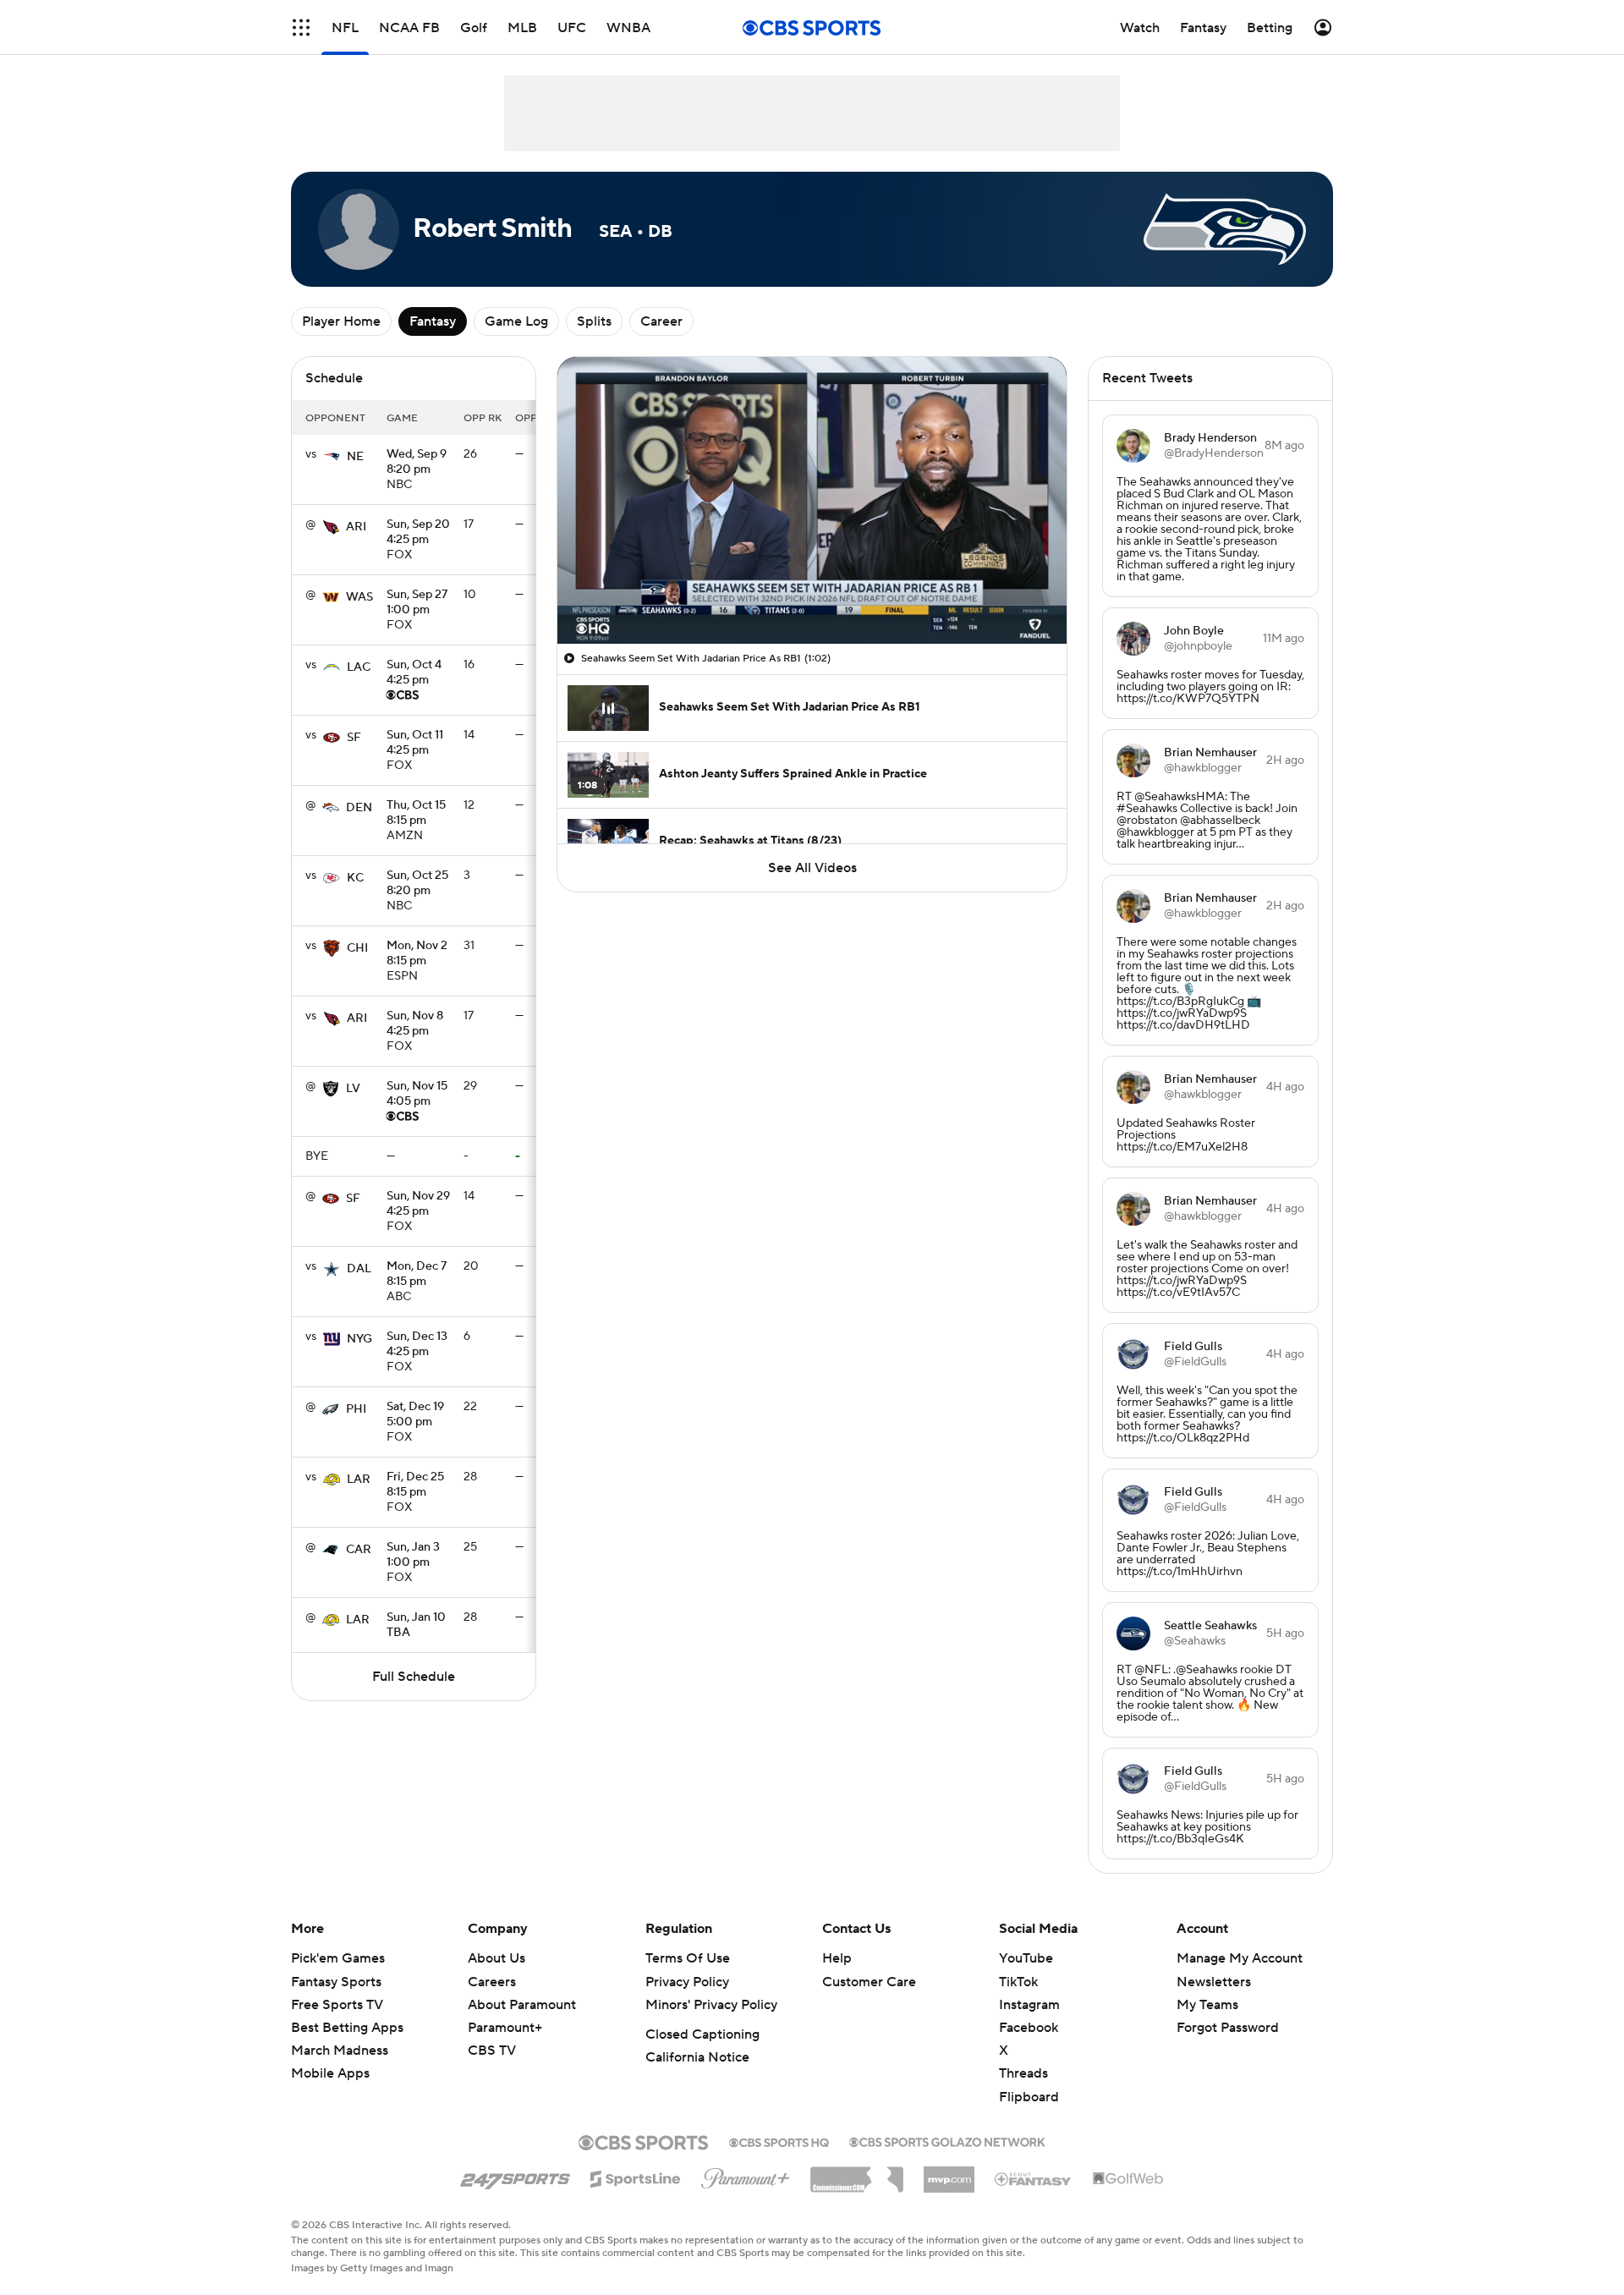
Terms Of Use (688, 1958)
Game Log (516, 321)
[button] (301, 27)
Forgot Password (1228, 2028)
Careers (492, 1982)
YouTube (1026, 1958)
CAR (359, 1550)
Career (661, 321)
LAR (359, 1480)
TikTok (1018, 1982)
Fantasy (433, 321)
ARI (356, 527)
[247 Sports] (515, 2176)
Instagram (1029, 2005)
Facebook (1029, 2028)
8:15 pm (416, 814)
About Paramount (522, 2005)
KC (355, 878)
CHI (357, 948)
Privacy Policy (687, 1982)
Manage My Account (1240, 1958)
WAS (359, 597)
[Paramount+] (746, 2175)
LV (353, 1089)
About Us (497, 1958)
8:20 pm (417, 463)
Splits (594, 321)
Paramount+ (505, 2028)
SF (354, 738)
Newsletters (1214, 1982)
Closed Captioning (702, 2034)
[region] (812, 500)
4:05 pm (417, 1095)
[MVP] (949, 2173)
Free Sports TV (337, 2005)
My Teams (1207, 2005)
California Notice (697, 2057)
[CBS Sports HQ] (779, 2141)
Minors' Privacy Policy (711, 2005)
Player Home (341, 321)
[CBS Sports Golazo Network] (947, 2140)
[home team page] (332, 457)
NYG (359, 1339)
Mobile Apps (330, 2073)
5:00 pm (415, 1415)
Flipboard (1029, 2097)
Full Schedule (414, 1677)
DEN (359, 808)
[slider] (812, 595)
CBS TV (492, 2051)
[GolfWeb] (1128, 2179)
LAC (359, 667)
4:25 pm (418, 533)
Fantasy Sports (336, 1982)
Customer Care (869, 1982)
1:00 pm (417, 603)
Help (837, 1958)
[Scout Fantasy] (1034, 2178)
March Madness (340, 2051)
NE (355, 457)
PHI (356, 1409)
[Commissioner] (857, 2173)
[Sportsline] (636, 2177)
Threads (1023, 2073)
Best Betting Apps (347, 2028)
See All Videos (812, 868)
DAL (359, 1269)
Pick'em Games (338, 1958)
